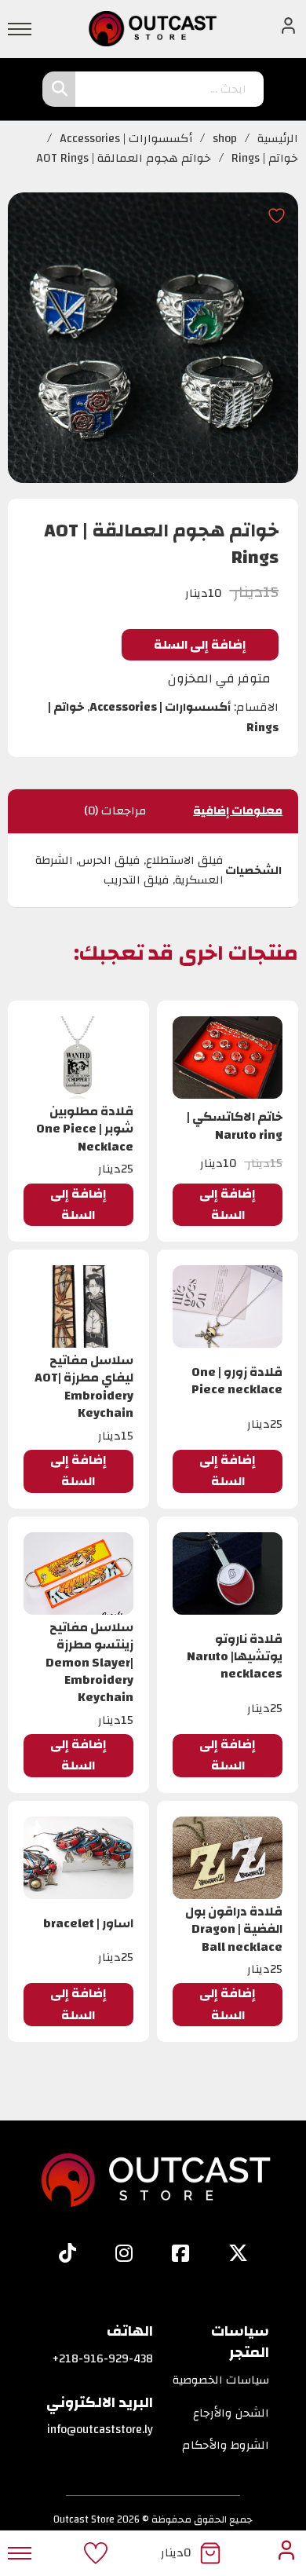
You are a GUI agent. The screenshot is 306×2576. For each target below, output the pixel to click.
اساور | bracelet (88, 1923)
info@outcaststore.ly (100, 2430)
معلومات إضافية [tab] (238, 811)
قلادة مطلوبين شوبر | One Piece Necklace (85, 1129)
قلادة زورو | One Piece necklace (237, 1381)
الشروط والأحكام (226, 2446)
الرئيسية (278, 139)
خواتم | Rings (265, 159)
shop (225, 139)
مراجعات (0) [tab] (115, 811)
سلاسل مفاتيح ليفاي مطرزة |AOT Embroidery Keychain (84, 1387)
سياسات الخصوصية (221, 2380)
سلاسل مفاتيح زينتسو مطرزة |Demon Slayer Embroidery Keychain (89, 1663)
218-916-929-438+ (103, 2359)
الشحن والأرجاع (231, 2413)
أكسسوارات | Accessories (126, 139)
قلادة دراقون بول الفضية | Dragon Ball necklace (234, 1929)
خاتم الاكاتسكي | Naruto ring (235, 1125)
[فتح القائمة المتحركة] (20, 29)
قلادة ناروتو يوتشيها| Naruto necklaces (235, 1657)
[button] (228, 1205)
